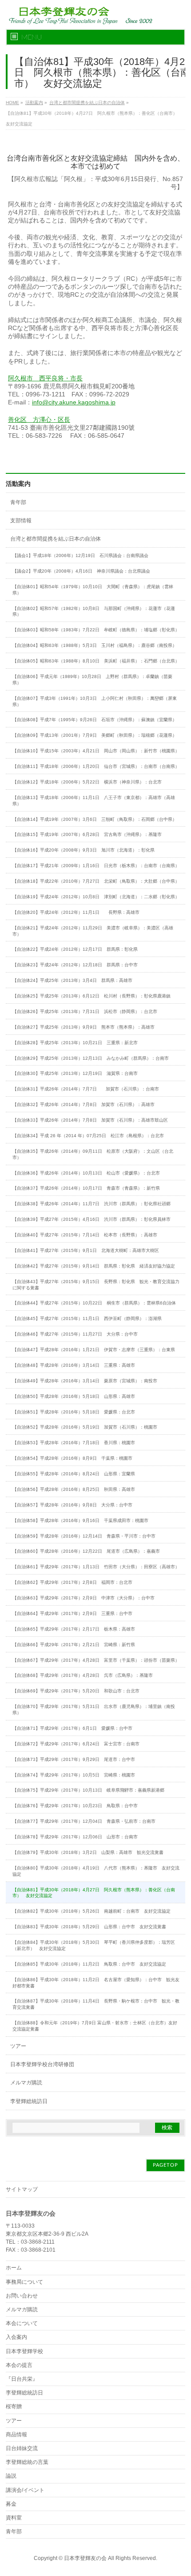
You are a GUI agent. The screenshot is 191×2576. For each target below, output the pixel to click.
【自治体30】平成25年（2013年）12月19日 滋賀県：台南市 (75, 1073)
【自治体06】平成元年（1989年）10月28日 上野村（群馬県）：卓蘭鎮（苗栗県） (92, 680)
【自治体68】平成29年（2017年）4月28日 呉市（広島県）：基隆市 (83, 1675)
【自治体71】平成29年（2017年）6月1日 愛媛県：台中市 (72, 1728)
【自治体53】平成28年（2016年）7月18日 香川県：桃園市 (74, 1443)
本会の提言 (19, 2365)
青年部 (18, 502)
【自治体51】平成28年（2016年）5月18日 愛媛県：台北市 (74, 1412)
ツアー (18, 2046)
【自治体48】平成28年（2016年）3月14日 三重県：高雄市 (74, 1365)
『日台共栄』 (22, 2379)
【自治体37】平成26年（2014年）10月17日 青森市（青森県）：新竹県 (86, 1188)
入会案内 (16, 2337)
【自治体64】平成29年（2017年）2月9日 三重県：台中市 (72, 1613)
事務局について (24, 2282)
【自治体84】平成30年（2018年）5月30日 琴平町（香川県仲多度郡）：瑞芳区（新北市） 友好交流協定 (94, 1945)
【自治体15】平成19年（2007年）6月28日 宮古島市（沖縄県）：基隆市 (87, 834)
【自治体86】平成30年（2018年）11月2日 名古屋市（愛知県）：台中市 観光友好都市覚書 (96, 1983)
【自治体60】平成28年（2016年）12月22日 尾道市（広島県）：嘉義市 (86, 1551)
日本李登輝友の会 (85, 2558)
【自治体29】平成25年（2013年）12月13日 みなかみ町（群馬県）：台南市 (91, 1058)
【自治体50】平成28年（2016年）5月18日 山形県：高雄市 (74, 1396)
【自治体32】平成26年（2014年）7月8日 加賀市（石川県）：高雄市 (84, 1104)
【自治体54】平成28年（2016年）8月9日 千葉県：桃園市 (72, 1458)
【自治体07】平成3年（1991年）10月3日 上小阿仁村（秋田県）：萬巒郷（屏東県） (95, 701)
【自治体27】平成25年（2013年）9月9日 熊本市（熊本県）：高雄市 (84, 1027)
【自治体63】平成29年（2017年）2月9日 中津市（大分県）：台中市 (84, 1598)
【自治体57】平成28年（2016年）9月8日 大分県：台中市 (72, 1505)
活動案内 (18, 484)
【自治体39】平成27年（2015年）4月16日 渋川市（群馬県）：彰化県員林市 (92, 1219)
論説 (11, 2476)
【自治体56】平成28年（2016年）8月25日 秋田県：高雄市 (74, 1489)
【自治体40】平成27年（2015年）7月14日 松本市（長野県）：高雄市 (85, 1235)
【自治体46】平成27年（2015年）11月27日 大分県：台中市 (75, 1334)
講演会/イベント (25, 2490)
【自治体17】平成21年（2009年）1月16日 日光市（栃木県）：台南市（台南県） (96, 866)
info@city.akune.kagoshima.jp (74, 402)
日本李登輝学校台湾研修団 (42, 2064)
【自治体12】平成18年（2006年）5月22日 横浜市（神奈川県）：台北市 (87, 782)
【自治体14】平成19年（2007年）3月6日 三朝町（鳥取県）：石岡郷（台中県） (95, 819)
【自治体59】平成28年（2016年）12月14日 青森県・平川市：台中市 (84, 1536)
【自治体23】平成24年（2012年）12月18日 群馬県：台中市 (75, 965)
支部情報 (21, 521)
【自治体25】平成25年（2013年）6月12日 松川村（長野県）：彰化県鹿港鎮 (92, 996)
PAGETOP (165, 2165)
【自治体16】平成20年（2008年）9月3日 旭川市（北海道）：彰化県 (84, 850)
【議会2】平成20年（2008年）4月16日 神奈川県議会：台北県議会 (81, 571)
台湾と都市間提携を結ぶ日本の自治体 (56, 539)
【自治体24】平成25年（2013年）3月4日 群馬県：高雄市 (72, 980)
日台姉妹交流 (22, 2448)
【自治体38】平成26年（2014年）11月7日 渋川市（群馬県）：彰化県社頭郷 (92, 1204)
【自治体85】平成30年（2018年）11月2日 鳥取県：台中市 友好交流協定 (89, 1964)
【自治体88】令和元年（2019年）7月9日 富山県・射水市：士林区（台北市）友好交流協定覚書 (95, 2026)
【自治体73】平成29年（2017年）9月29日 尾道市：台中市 (74, 1759)
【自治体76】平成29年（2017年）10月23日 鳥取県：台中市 (75, 1806)
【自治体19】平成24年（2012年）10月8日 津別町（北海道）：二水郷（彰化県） (96, 897)
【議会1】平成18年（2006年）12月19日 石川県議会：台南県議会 (80, 555)
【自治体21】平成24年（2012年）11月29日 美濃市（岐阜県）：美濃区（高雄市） (93, 931)
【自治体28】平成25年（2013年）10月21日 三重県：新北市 (75, 1043)
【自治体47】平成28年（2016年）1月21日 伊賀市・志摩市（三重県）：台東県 (94, 1350)
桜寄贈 (14, 2406)
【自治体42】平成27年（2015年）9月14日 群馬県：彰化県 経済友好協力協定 (94, 1266)
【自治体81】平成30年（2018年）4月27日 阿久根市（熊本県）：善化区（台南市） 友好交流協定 (94, 1893)
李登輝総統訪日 (29, 2101)
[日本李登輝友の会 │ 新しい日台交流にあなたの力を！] (79, 14)
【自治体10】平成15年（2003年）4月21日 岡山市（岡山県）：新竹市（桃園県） (96, 751)
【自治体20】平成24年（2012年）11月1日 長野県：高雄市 (76, 912)
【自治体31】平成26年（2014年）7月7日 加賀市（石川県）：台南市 (86, 1089)
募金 (11, 2504)
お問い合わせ (22, 2296)
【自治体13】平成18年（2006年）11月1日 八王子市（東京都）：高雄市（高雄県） (94, 801)
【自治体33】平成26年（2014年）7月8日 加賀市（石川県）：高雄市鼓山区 (90, 1120)
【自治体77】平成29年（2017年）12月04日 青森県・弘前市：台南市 (84, 1821)
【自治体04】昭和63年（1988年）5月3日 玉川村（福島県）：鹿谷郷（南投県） (95, 645)
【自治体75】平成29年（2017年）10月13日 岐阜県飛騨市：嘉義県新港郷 (88, 1790)
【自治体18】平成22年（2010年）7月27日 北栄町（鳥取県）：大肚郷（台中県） (96, 881)
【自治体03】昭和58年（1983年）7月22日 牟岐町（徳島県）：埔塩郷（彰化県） (96, 630)
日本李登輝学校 (24, 2351)
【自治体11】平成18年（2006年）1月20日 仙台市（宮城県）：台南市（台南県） (96, 766)
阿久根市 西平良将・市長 (45, 378)
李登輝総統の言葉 (27, 2462)
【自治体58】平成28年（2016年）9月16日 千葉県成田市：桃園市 (80, 1520)
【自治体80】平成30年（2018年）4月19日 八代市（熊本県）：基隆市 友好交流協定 (96, 1871)
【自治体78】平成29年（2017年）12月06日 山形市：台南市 (75, 1837)
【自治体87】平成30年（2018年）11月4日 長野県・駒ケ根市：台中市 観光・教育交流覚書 (96, 2004)
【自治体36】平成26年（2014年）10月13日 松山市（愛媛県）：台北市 (86, 1173)
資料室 (14, 2518)
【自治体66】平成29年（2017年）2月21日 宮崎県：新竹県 (74, 1645)
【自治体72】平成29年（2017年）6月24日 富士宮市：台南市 (76, 1744)
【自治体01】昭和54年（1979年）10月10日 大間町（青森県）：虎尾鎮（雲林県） (93, 590)
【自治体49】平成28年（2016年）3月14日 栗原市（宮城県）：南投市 (85, 1381)
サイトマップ (22, 2189)
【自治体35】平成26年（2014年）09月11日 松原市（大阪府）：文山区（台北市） (93, 1154)
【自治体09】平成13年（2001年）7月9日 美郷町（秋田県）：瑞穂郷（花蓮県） (95, 735)
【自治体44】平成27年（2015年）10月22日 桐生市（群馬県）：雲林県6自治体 (94, 1303)
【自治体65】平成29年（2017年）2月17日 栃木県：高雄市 (74, 1629)
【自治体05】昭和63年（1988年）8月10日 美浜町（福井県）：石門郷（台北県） (96, 661)
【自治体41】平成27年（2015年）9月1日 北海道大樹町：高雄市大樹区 (86, 1250)
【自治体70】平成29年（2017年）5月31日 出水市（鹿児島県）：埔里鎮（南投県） (94, 1710)
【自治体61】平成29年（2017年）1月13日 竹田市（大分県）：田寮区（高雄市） (96, 1567)
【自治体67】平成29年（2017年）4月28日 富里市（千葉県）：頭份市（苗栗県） (96, 1660)
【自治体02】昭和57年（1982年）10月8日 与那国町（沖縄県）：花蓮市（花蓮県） (94, 612)
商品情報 (16, 2435)
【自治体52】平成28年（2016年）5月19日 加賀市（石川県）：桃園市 (85, 1427)
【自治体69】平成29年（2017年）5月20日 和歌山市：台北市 (76, 1691)
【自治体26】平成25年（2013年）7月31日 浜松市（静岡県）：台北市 (85, 1011)
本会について (22, 2323)
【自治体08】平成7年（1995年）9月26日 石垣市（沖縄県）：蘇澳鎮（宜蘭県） (95, 720)
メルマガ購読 (26, 2083)
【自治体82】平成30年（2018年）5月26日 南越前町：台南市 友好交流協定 (92, 1911)
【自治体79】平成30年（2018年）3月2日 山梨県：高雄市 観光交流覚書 (88, 1852)
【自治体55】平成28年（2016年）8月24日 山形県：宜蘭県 (74, 1474)
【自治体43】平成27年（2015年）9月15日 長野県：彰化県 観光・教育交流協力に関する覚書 (96, 1285)
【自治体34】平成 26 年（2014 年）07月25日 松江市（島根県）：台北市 (88, 1136)
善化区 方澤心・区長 (39, 420)
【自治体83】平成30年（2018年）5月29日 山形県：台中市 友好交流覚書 (89, 1927)
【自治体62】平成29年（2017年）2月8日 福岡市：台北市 (72, 1582)
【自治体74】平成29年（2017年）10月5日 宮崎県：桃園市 (74, 1775)
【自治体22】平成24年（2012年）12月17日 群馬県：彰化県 (75, 949)
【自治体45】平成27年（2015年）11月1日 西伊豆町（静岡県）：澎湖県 (87, 1318)
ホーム (14, 2268)
